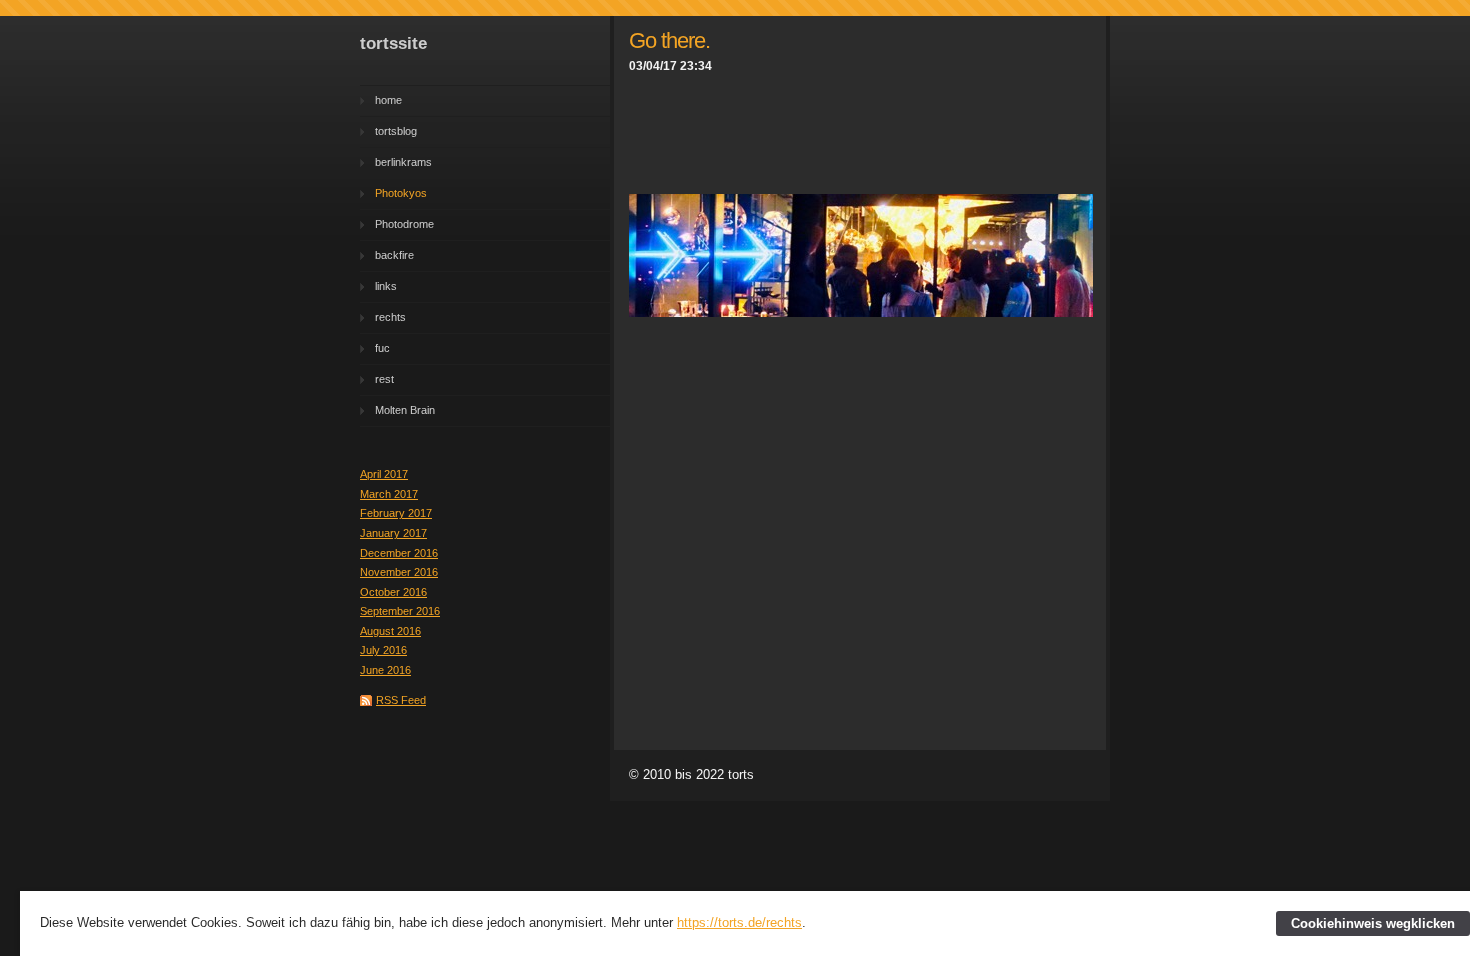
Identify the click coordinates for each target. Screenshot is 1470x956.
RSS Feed (401, 700)
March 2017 (389, 494)
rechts (390, 317)
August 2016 (390, 631)
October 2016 (393, 592)
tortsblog (396, 131)
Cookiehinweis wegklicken (1373, 923)
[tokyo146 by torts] (861, 312)
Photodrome (404, 224)
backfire (394, 255)
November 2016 (399, 572)
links (386, 286)
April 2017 (384, 474)
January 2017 (393, 533)
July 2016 (383, 650)
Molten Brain (405, 410)
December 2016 (399, 553)
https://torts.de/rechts (739, 922)
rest (384, 379)
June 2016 (385, 670)
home (388, 100)
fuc (382, 348)
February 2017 (396, 513)
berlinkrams (403, 162)
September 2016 (400, 611)
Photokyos (401, 193)
